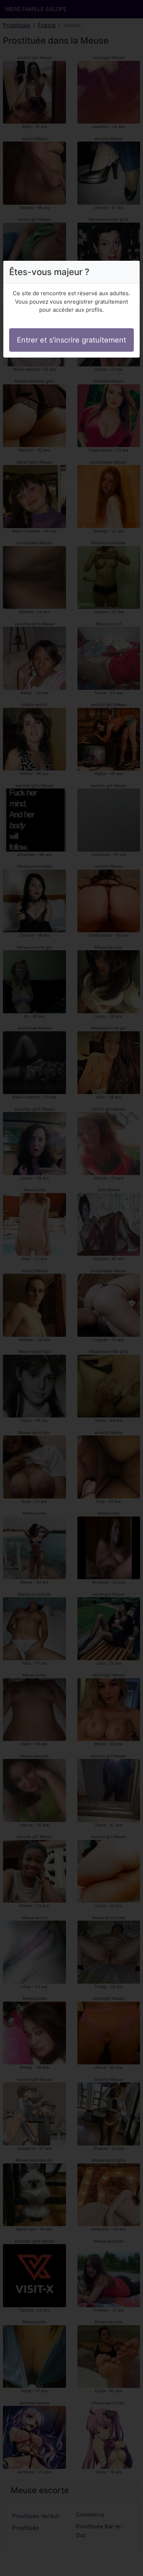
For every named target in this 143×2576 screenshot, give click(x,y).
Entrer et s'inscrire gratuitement (71, 340)
